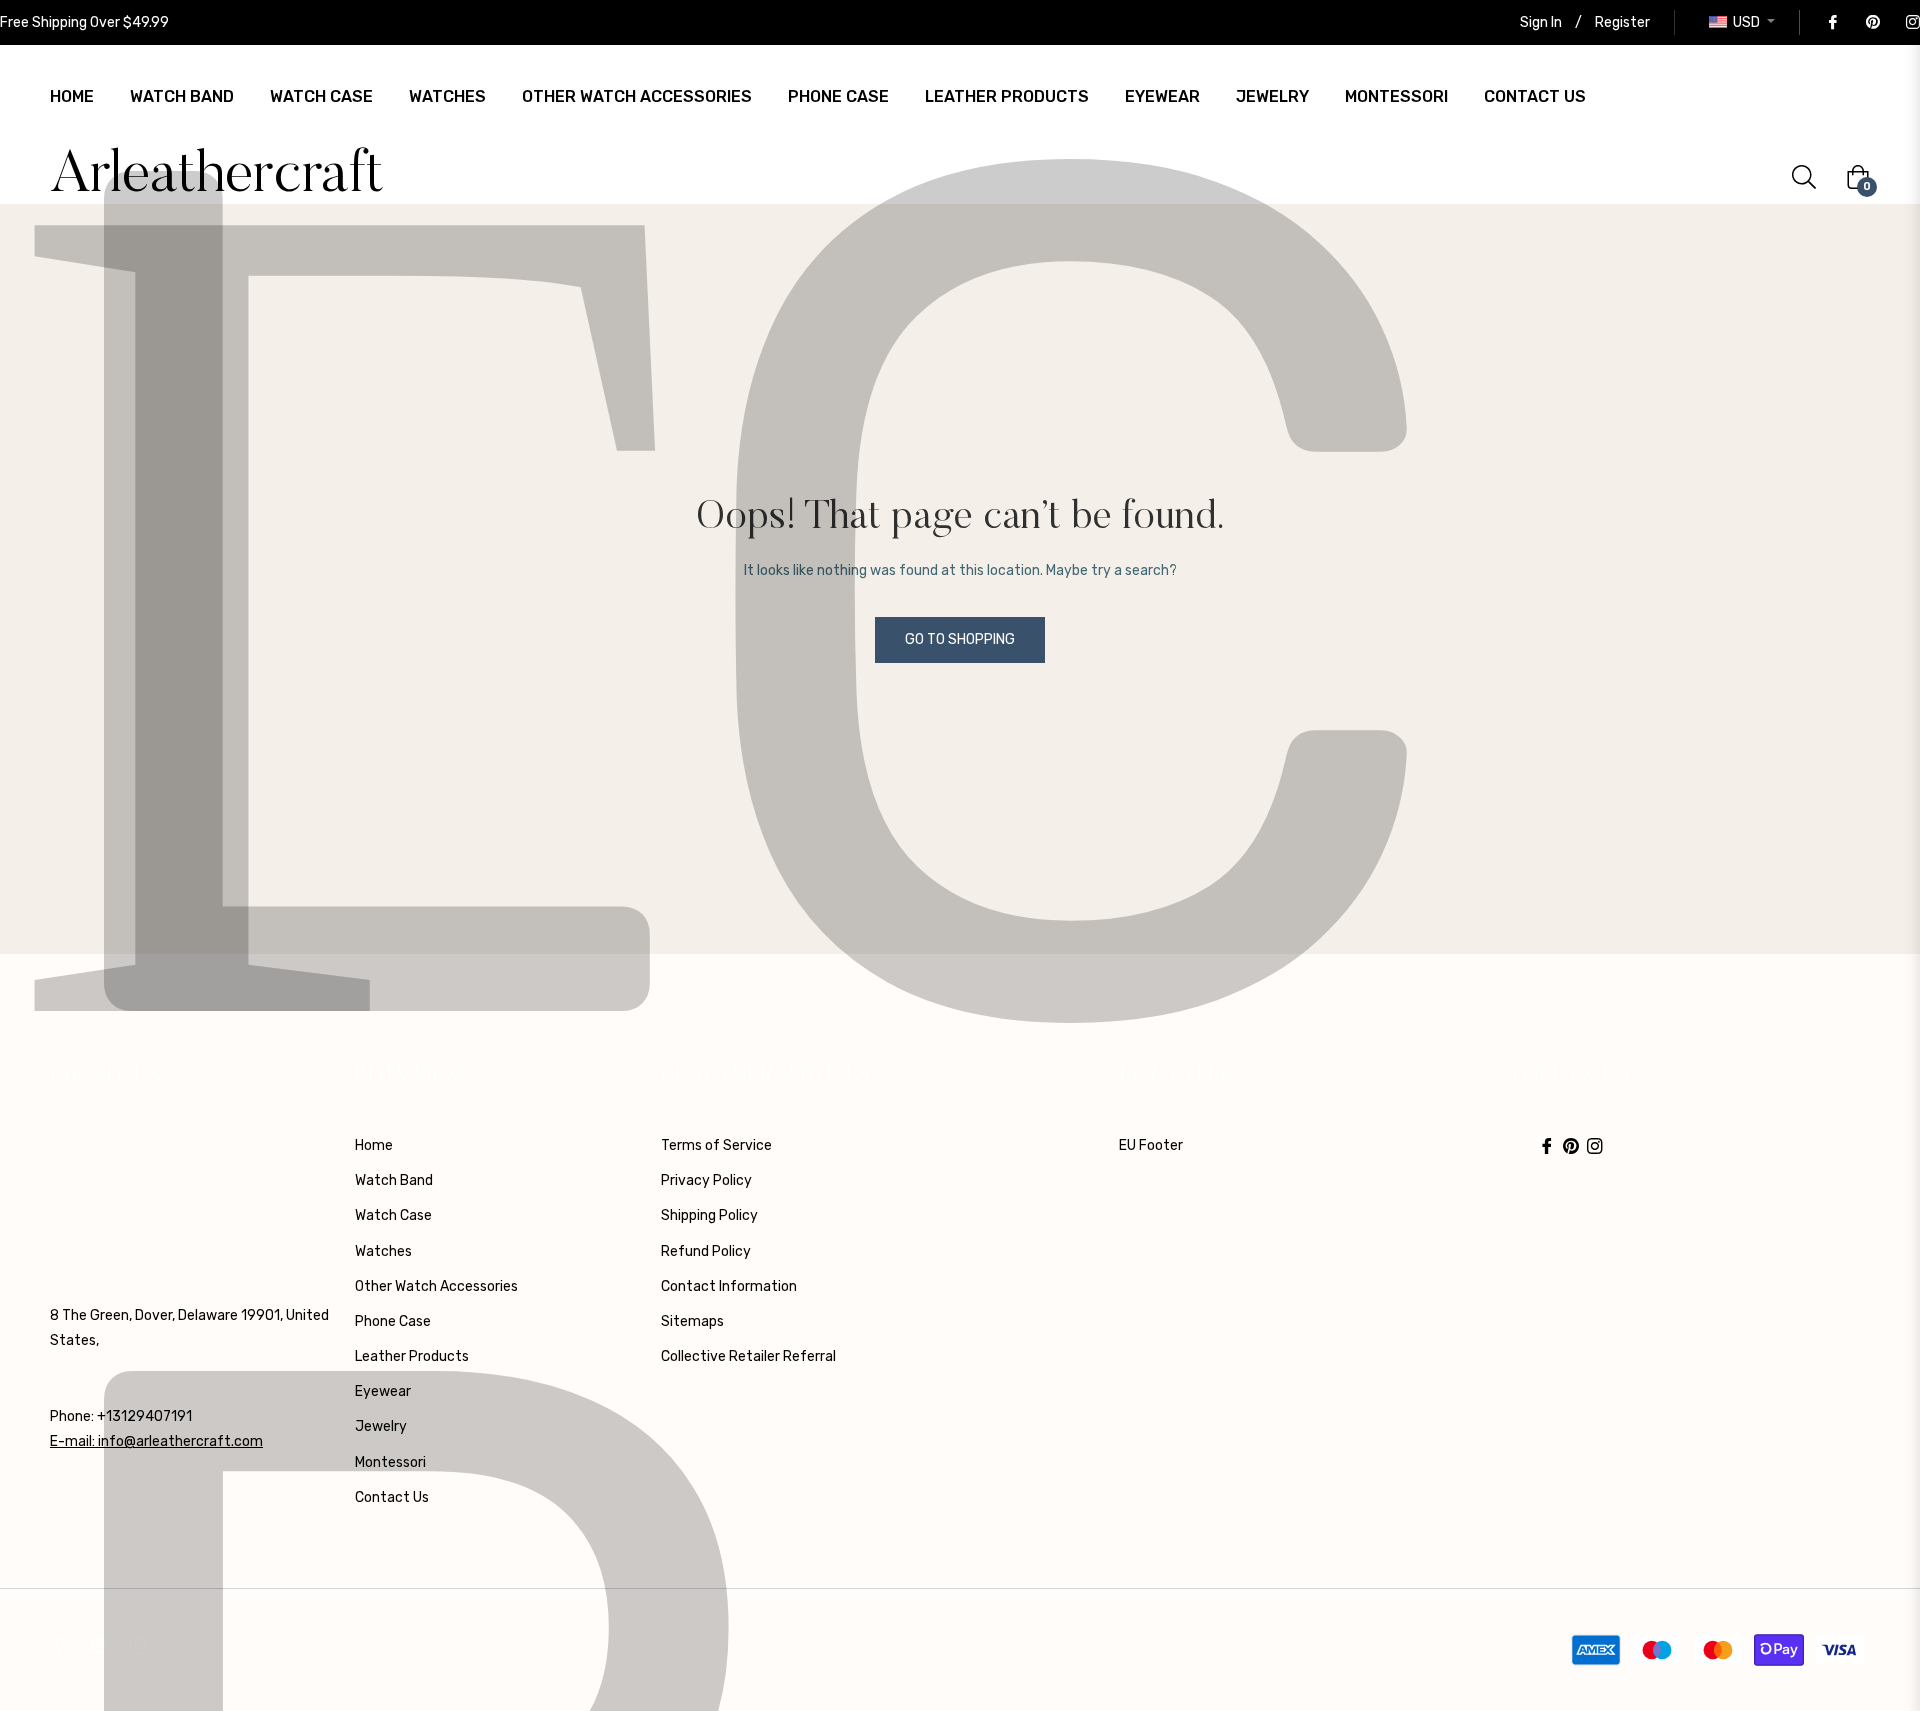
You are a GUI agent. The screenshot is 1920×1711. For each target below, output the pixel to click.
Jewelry (381, 1426)
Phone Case (393, 1321)
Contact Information (729, 1286)
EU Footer (1151, 1145)
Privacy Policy (706, 1180)
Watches (383, 1251)
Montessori (390, 1462)
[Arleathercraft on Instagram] (1912, 22)
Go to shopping (960, 639)
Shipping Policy (709, 1215)
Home (374, 1145)
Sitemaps (692, 1321)
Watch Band (394, 1180)
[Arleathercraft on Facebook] (1832, 22)
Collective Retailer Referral (748, 1356)
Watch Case (393, 1215)
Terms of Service (716, 1145)
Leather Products (412, 1356)
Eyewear (383, 1391)
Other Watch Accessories (436, 1286)
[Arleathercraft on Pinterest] (1872, 22)
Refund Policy (706, 1251)
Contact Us (392, 1497)
